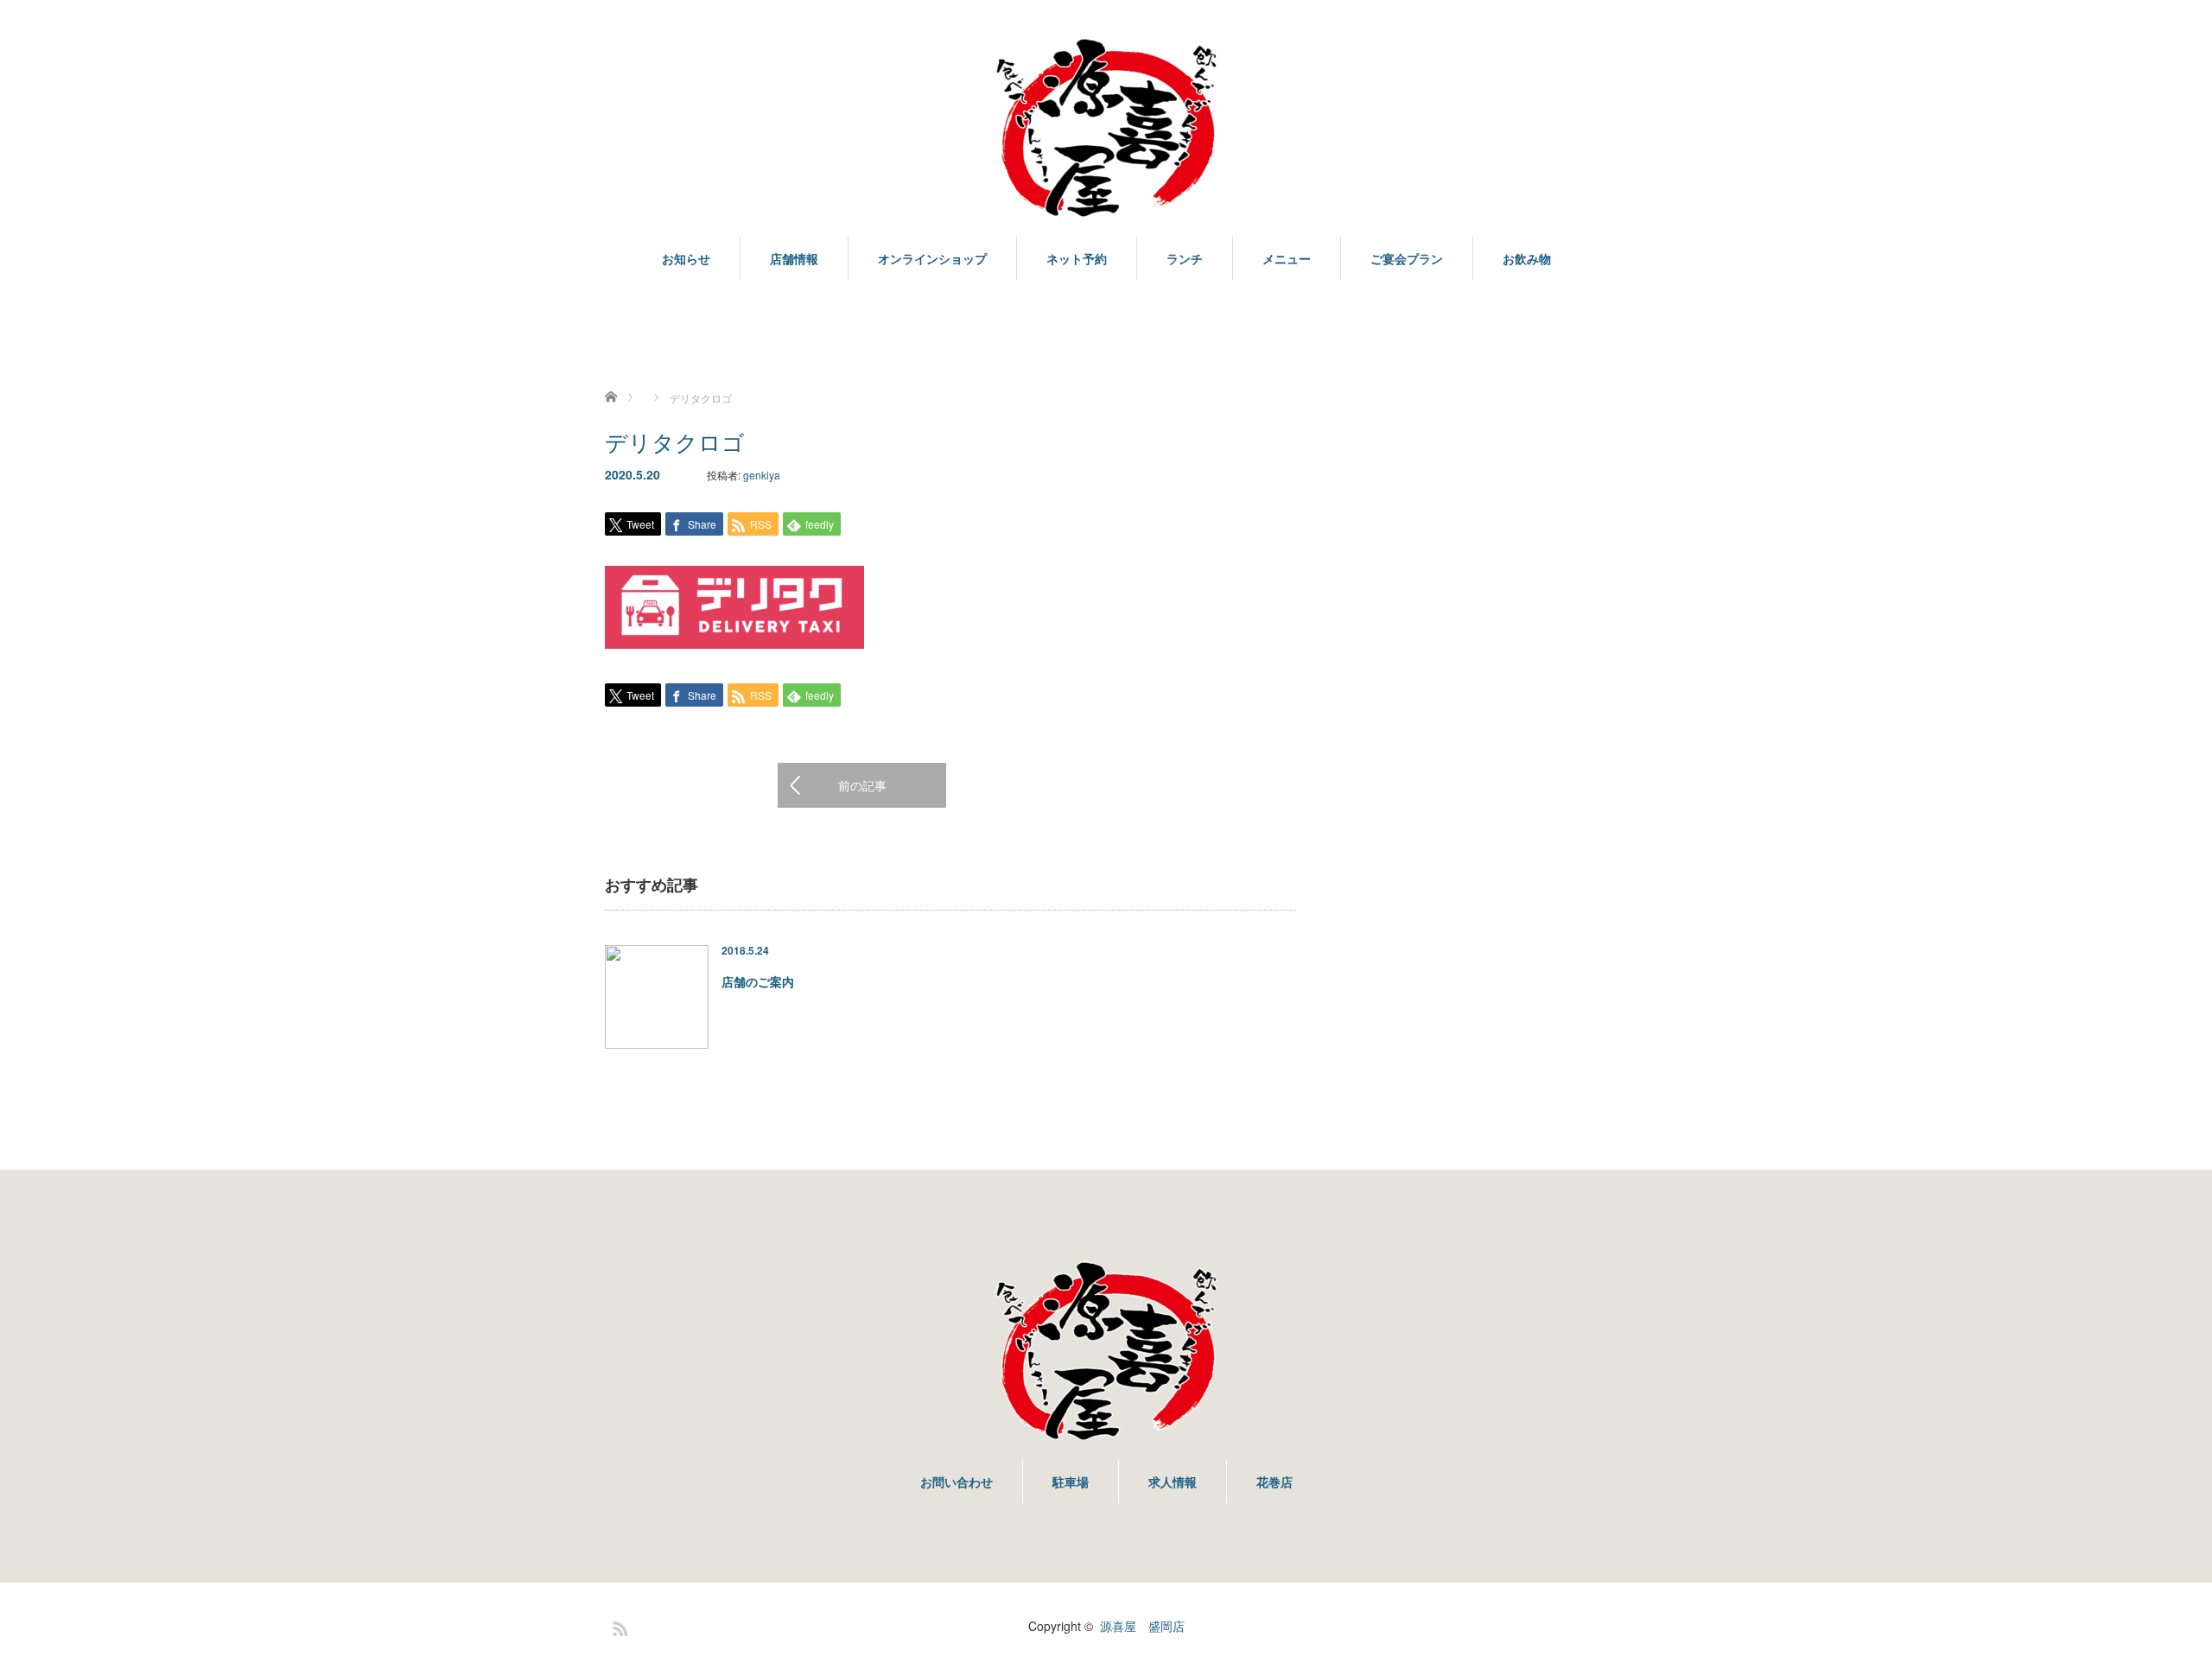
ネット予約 (1077, 258)
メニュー (1287, 258)
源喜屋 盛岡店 (1142, 1626)
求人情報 (1173, 1482)
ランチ (1185, 258)
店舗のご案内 (758, 981)
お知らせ (686, 258)
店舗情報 (794, 258)
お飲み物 (1527, 258)
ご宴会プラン (1407, 258)
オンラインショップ (932, 258)
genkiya (762, 475)
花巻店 (1274, 1482)
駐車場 (1071, 1482)
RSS (618, 1626)
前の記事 (862, 785)
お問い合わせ (957, 1482)
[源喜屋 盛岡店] (1106, 129)
